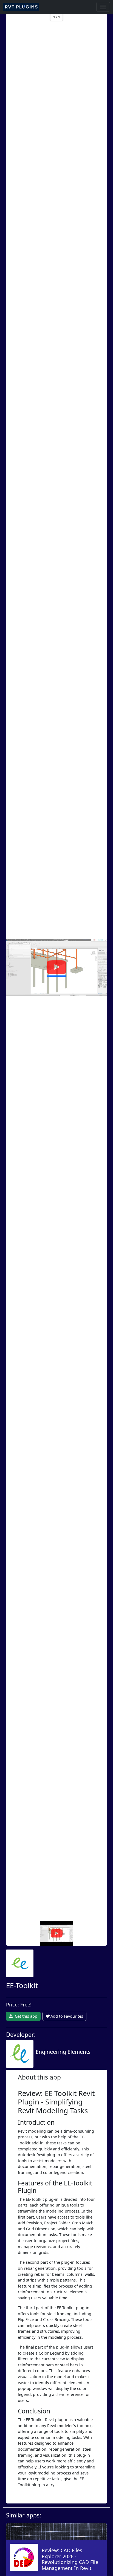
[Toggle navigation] (103, 7)
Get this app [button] (26, 2016)
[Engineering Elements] (48, 2062)
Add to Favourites (67, 2016)
